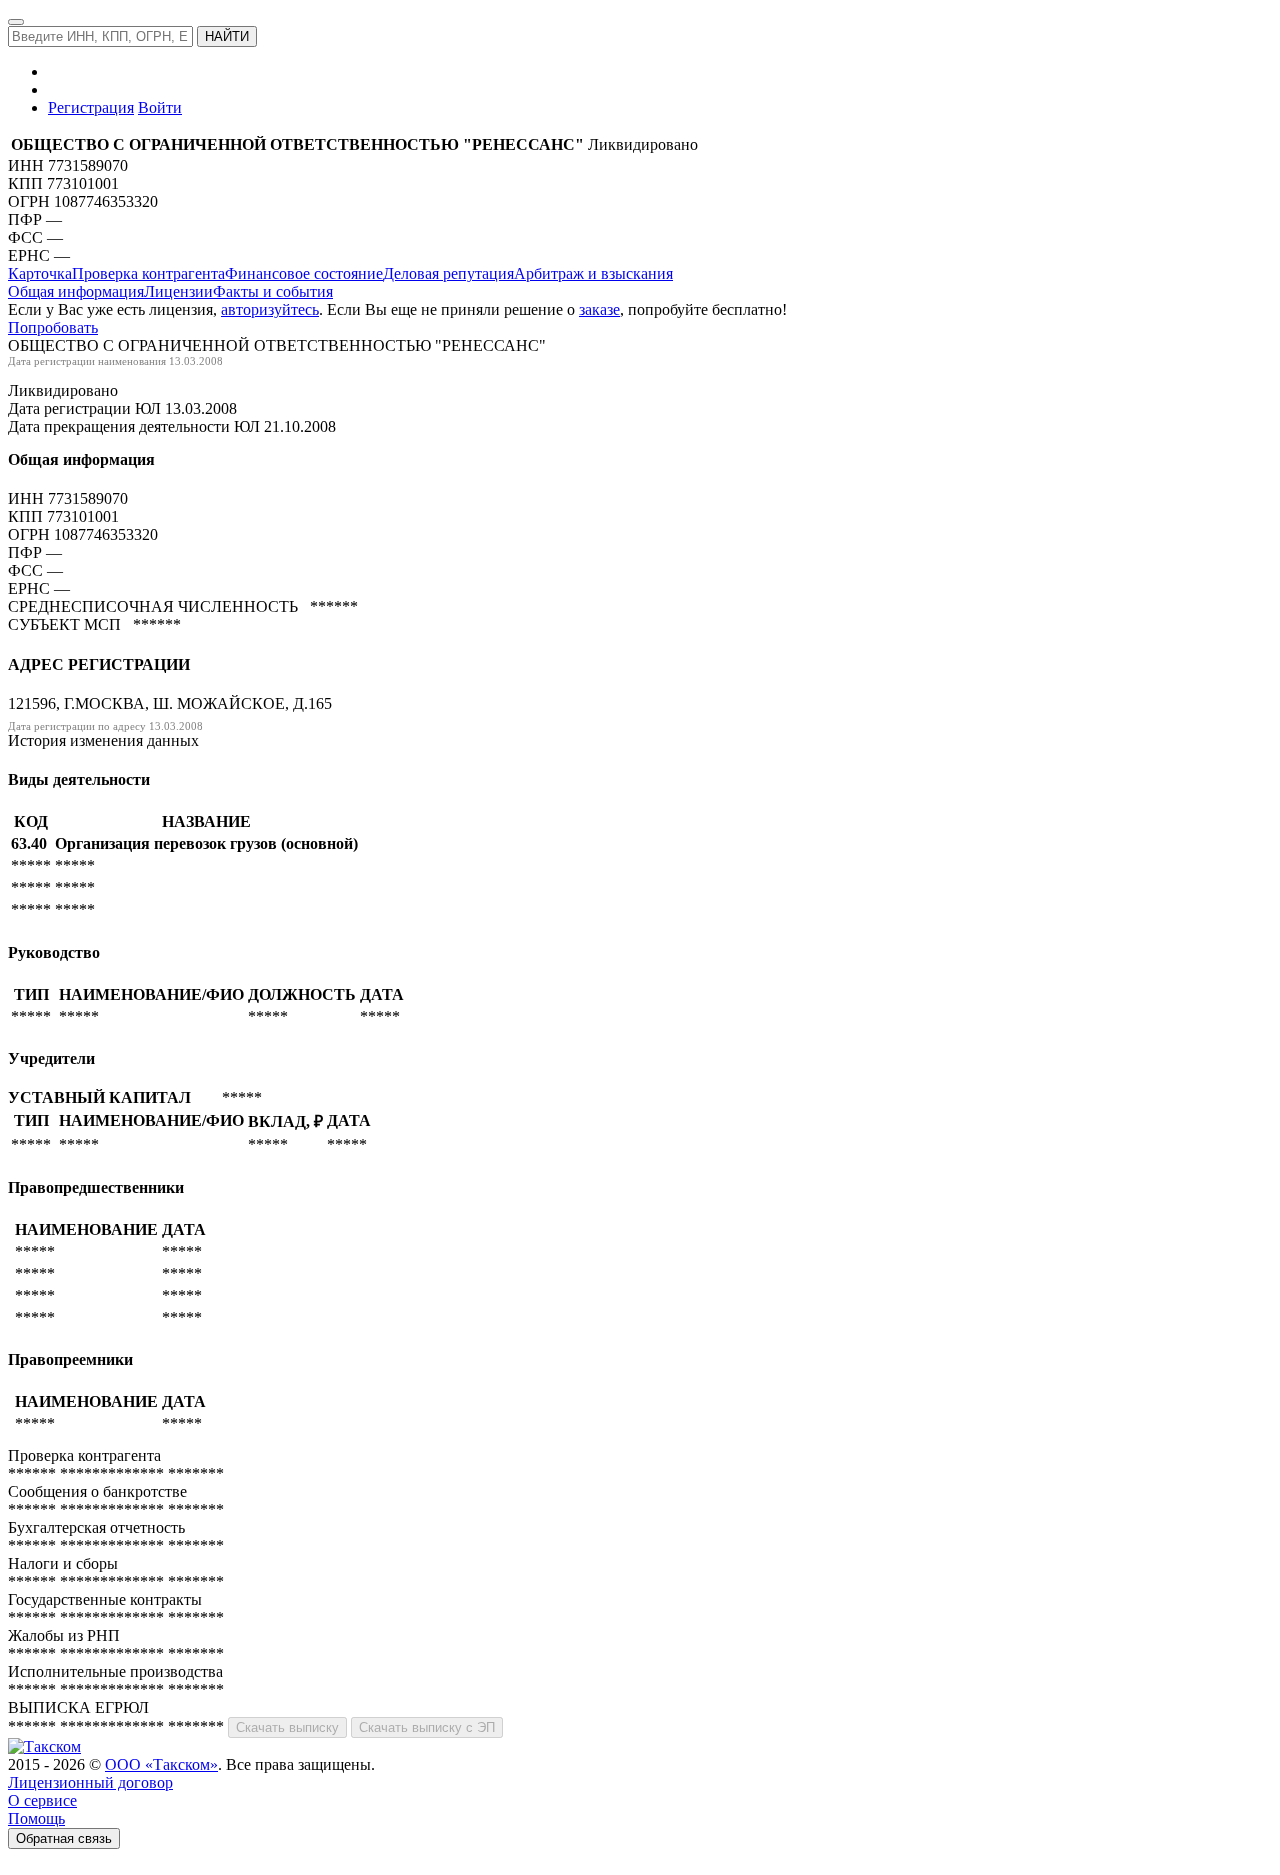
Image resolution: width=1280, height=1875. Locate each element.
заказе (599, 309)
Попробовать (53, 327)
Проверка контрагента (148, 273)
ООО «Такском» (161, 1764)
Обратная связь (64, 1838)
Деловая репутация (448, 273)
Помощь (36, 1818)
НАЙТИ (227, 36)
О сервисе (42, 1800)
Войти (160, 107)
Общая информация (76, 291)
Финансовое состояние (304, 273)
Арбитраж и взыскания (593, 273)
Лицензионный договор (90, 1782)
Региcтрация (91, 107)
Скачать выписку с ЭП (427, 1727)
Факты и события (273, 291)
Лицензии (178, 291)
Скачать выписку (287, 1727)
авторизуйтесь (270, 309)
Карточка (40, 273)
